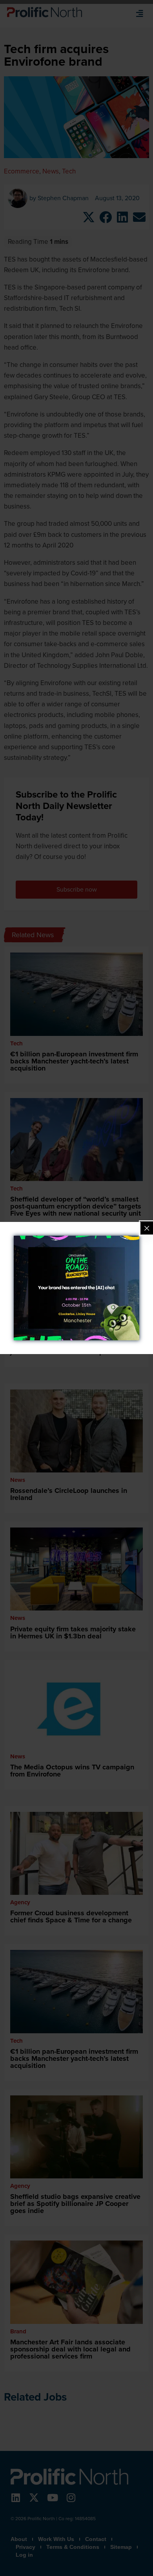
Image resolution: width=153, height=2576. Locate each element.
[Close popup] (147, 1228)
